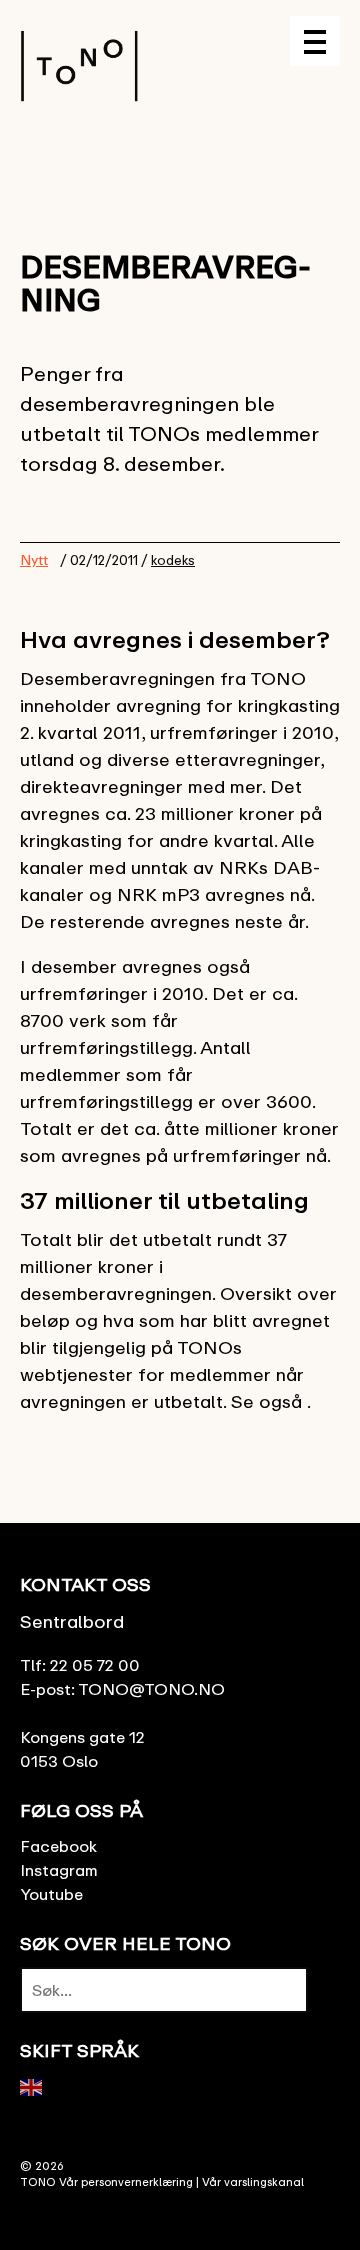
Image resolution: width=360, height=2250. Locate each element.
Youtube (51, 1894)
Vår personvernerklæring (126, 2181)
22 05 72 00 (95, 1665)
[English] (32, 2086)
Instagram (59, 1870)
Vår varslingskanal (253, 2181)
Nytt (34, 559)
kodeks (173, 560)
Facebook (58, 1846)
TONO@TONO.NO (151, 1689)
